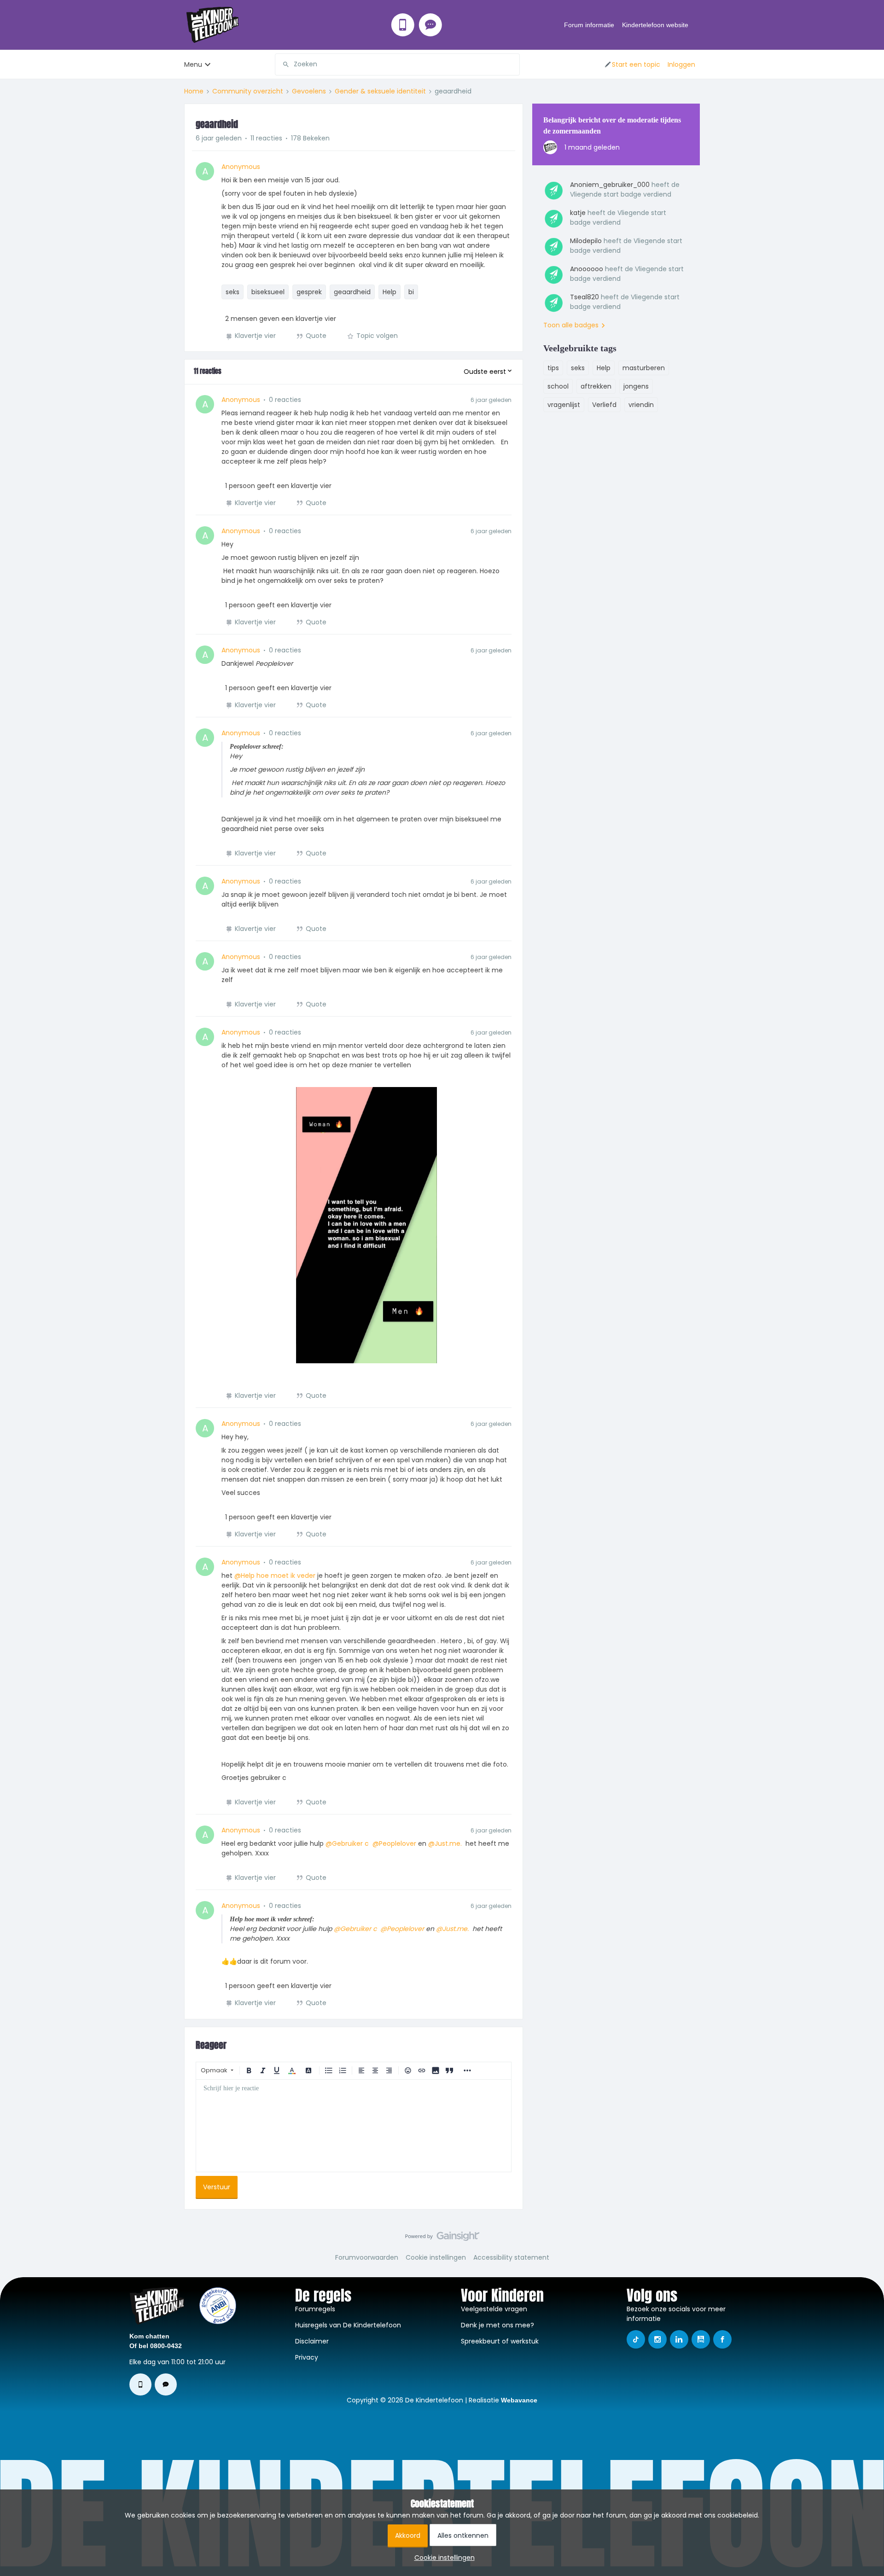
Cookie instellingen (436, 2257)
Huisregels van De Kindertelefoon (348, 2325)
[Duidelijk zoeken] (512, 64)
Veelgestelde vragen (494, 2309)
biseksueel (268, 292)
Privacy (307, 2357)
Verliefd (604, 405)
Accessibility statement (511, 2257)
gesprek (309, 292)
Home (194, 91)
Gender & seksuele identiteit (380, 91)
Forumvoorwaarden (367, 2257)
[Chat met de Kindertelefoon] (430, 25)
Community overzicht (248, 91)
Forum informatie (589, 25)
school (558, 386)
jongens (636, 386)
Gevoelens (309, 91)
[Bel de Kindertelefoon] (403, 25)
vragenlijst (564, 405)
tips (553, 368)
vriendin (641, 405)
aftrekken (596, 386)
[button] (632, 64)
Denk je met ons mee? (497, 2325)
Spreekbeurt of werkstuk (500, 2341)
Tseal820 (584, 297)
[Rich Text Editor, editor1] (354, 2126)
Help (390, 292)
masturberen (644, 368)
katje (578, 213)
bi (411, 292)
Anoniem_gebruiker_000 (610, 185)
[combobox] (397, 64)
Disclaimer (312, 2341)
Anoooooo (587, 269)
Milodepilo (586, 241)
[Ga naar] (282, 64)
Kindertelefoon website (655, 25)
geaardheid (352, 292)
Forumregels (315, 2309)
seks (233, 292)
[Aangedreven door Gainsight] (442, 2239)
